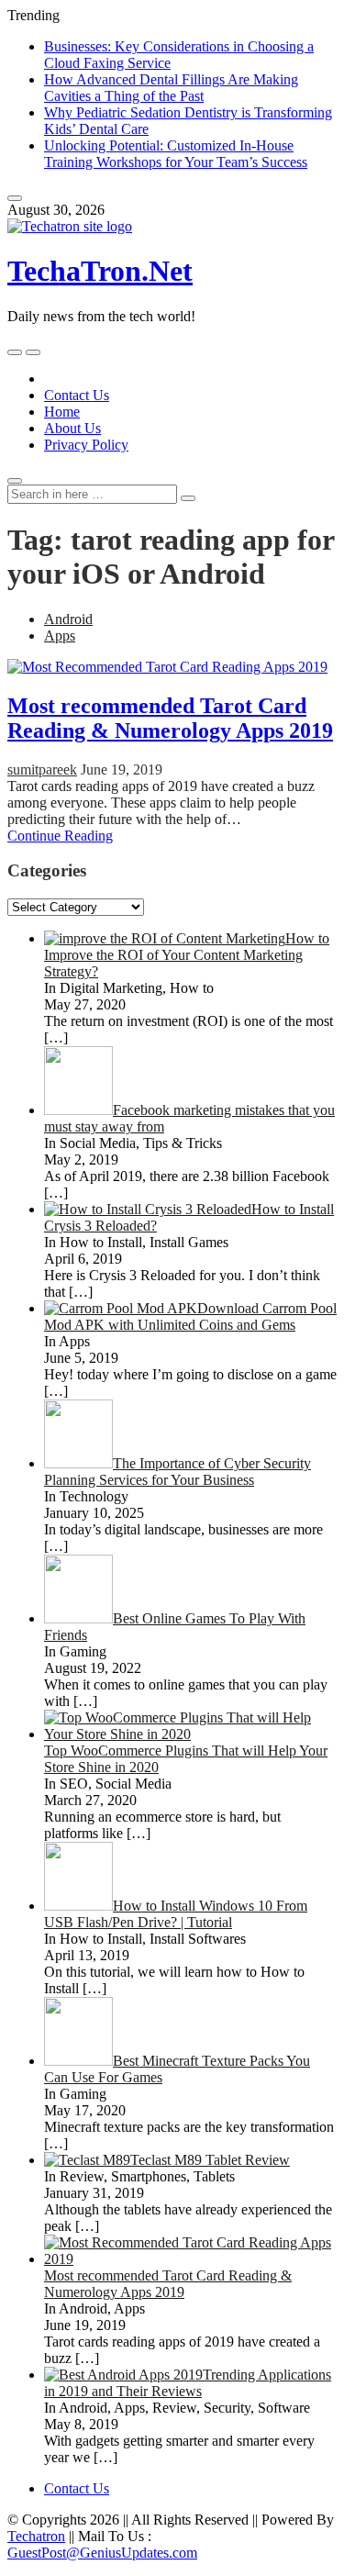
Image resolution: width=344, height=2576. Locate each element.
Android (68, 619)
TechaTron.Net (100, 271)
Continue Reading (60, 836)
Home (62, 412)
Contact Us (77, 395)
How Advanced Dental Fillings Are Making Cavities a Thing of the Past (171, 88)
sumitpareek (42, 769)
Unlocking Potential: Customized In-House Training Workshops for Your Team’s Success (176, 154)
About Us (72, 428)
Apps (60, 636)
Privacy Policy (86, 445)
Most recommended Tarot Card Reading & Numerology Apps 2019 (170, 718)
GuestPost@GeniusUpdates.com (102, 2553)
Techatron (36, 2536)
